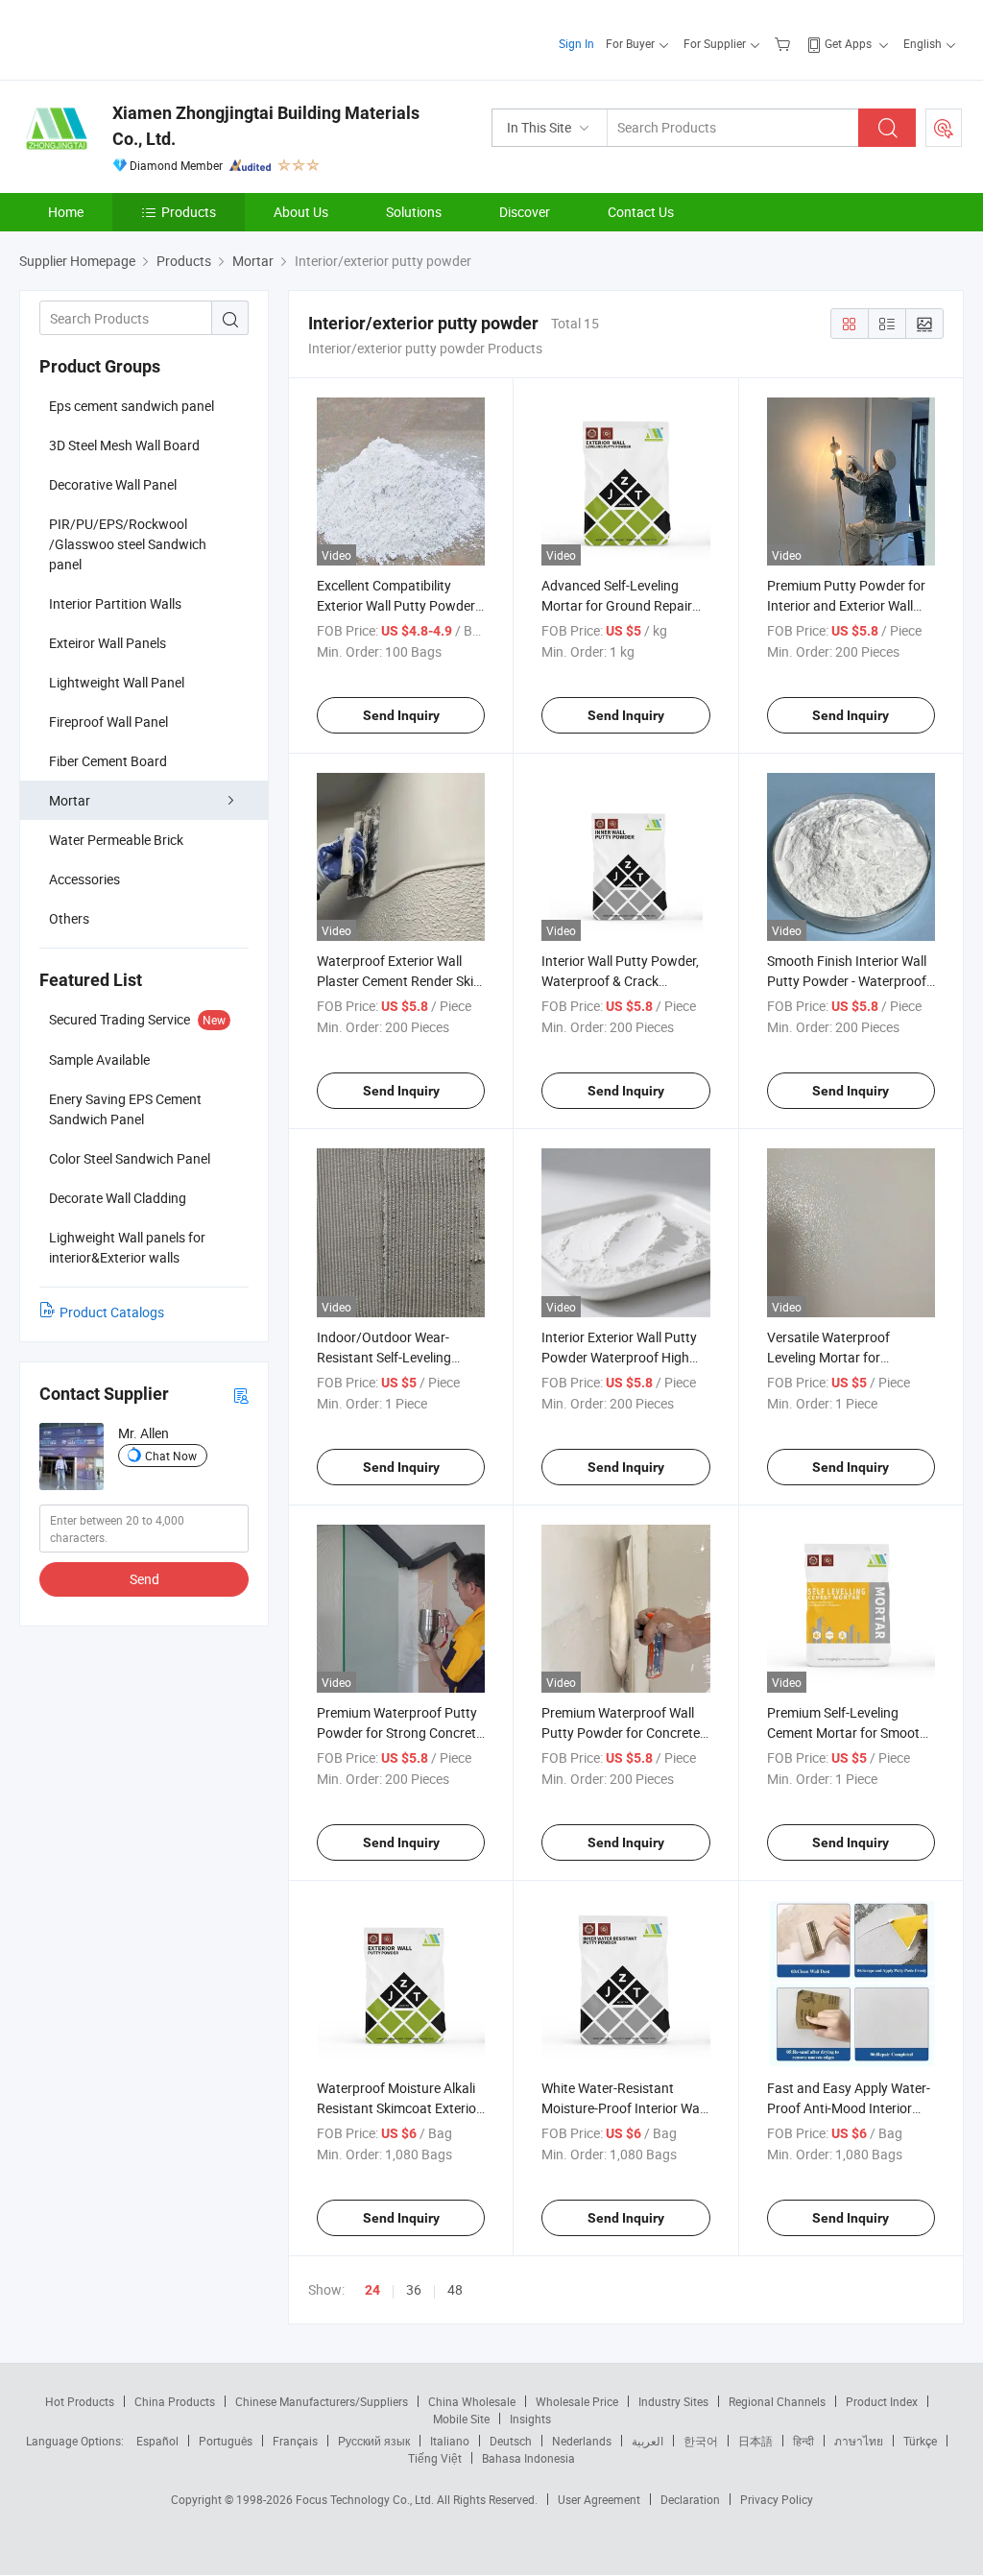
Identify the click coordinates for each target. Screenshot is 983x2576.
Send (144, 1579)
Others (69, 918)
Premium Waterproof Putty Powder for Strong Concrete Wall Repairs (400, 1733)
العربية (647, 2441)
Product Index (882, 2401)
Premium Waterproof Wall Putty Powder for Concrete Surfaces (621, 1733)
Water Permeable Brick (116, 840)
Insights (530, 2419)
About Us (301, 212)
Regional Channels (777, 2401)
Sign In (576, 43)
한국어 (701, 2441)
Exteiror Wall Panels (108, 643)
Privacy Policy (777, 2499)
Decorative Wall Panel (113, 484)
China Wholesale (472, 2401)
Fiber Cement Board (108, 761)
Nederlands (582, 2441)
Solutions (414, 212)
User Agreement (599, 2499)
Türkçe (920, 2441)
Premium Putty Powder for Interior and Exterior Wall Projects (846, 605)
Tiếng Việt (435, 2458)
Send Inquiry (401, 715)
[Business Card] (241, 1395)
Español (157, 2441)
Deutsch (511, 2441)
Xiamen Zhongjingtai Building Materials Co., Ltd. (266, 126)
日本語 (755, 2441)
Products (189, 212)
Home (66, 212)
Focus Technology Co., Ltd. (366, 2499)
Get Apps (848, 43)
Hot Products (80, 2401)
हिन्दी (803, 2441)
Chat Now (171, 1456)
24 (372, 2290)
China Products (175, 2401)
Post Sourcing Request (944, 128)
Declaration (690, 2499)
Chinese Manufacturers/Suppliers (322, 2401)
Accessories (84, 879)
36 (414, 2289)
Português (226, 2441)
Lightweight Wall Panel (117, 682)
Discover (525, 212)
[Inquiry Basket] (785, 43)
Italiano (450, 2441)
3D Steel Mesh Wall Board (124, 445)
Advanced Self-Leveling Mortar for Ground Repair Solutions (617, 605)
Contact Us (641, 212)
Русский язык (374, 2441)
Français (295, 2441)
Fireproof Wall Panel (108, 722)
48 (455, 2289)
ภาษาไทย (859, 2441)
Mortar (70, 800)
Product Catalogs (112, 1312)
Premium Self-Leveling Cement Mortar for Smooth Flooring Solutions (847, 1733)
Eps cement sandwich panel (132, 406)
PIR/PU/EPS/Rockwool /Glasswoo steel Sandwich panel (128, 544)
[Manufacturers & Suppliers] (143, 38)
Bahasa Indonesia (528, 2458)
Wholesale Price (577, 2401)
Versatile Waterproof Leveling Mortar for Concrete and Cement (831, 1357)
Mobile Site (461, 2419)
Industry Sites (673, 2401)
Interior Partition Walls (115, 603)
